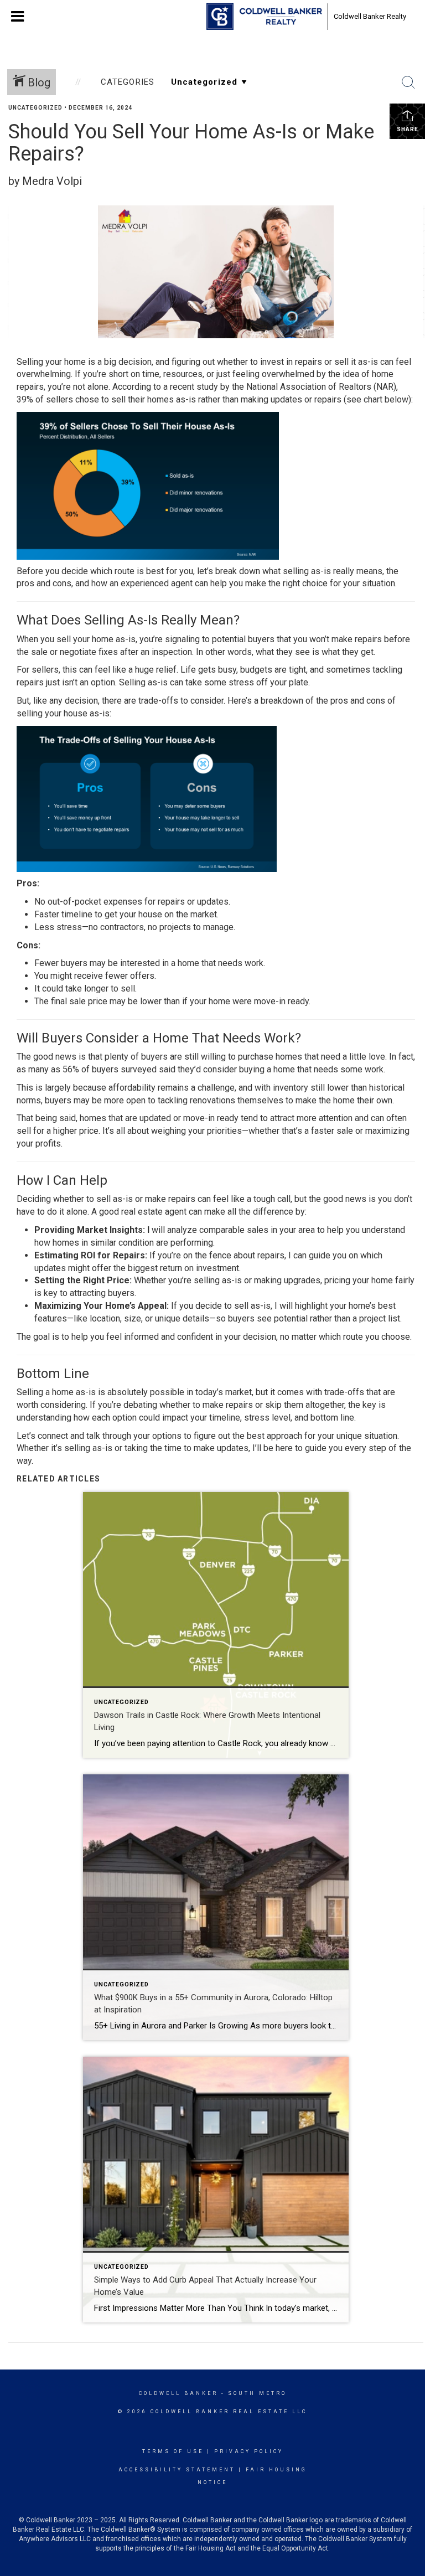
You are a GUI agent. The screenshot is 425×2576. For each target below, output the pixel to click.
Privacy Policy (249, 2451)
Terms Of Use (173, 2451)
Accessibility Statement (177, 2470)
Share (408, 129)
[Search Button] (408, 82)
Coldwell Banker (178, 2393)
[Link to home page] (264, 17)
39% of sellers (45, 399)
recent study (194, 387)
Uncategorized (35, 108)
